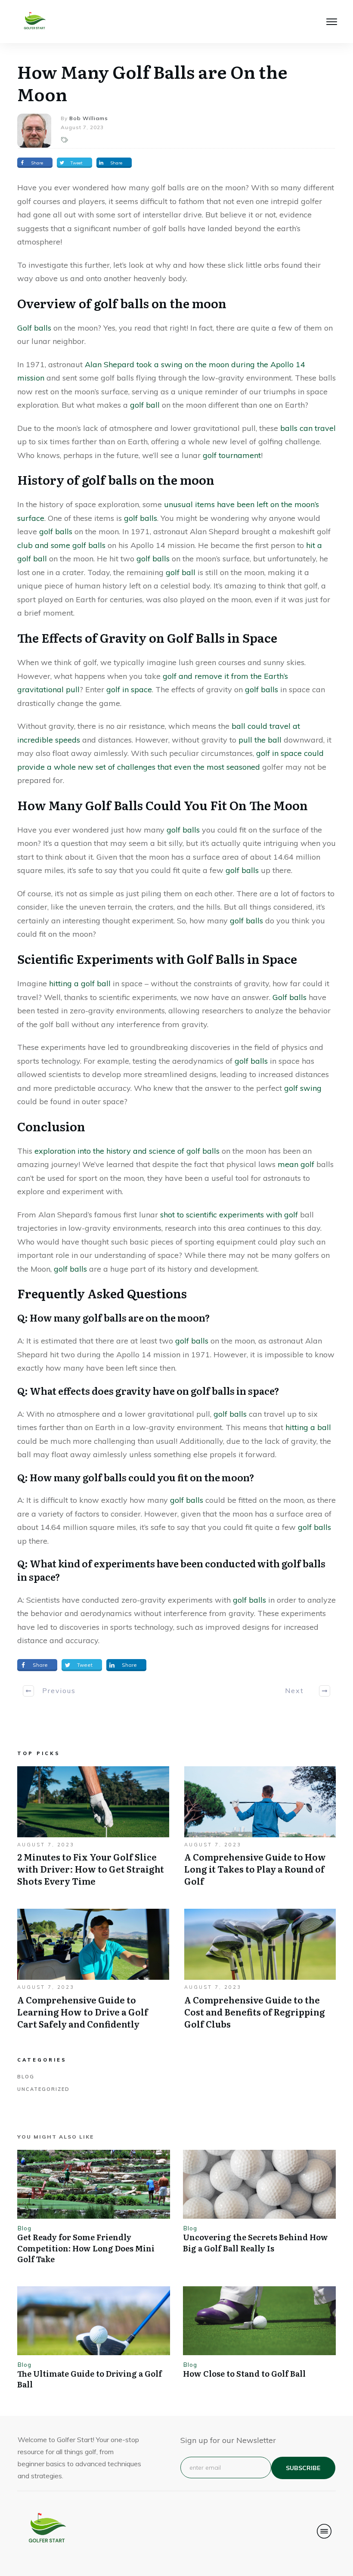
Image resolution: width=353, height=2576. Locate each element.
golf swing (303, 1088)
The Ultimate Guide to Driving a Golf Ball (90, 2379)
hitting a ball (308, 1427)
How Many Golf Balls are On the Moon (152, 82)
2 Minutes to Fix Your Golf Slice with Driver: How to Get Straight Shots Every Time (93, 1831)
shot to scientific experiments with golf (229, 1215)
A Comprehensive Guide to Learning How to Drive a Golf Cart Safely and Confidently (93, 1973)
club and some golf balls (61, 545)
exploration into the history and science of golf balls (128, 1151)
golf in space (129, 689)
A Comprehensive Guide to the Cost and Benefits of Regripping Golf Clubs (260, 1973)
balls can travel (308, 428)
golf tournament (232, 455)
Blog (26, 2077)
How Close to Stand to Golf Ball (244, 2373)
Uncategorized (43, 2089)
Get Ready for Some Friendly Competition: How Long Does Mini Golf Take (86, 2248)
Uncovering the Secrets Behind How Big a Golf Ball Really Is (255, 2242)
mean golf (296, 1164)
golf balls (141, 518)
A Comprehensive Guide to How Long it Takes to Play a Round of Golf (260, 1831)
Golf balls (34, 328)
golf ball (145, 405)
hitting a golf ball (80, 983)
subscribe (303, 2468)
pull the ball (260, 740)
